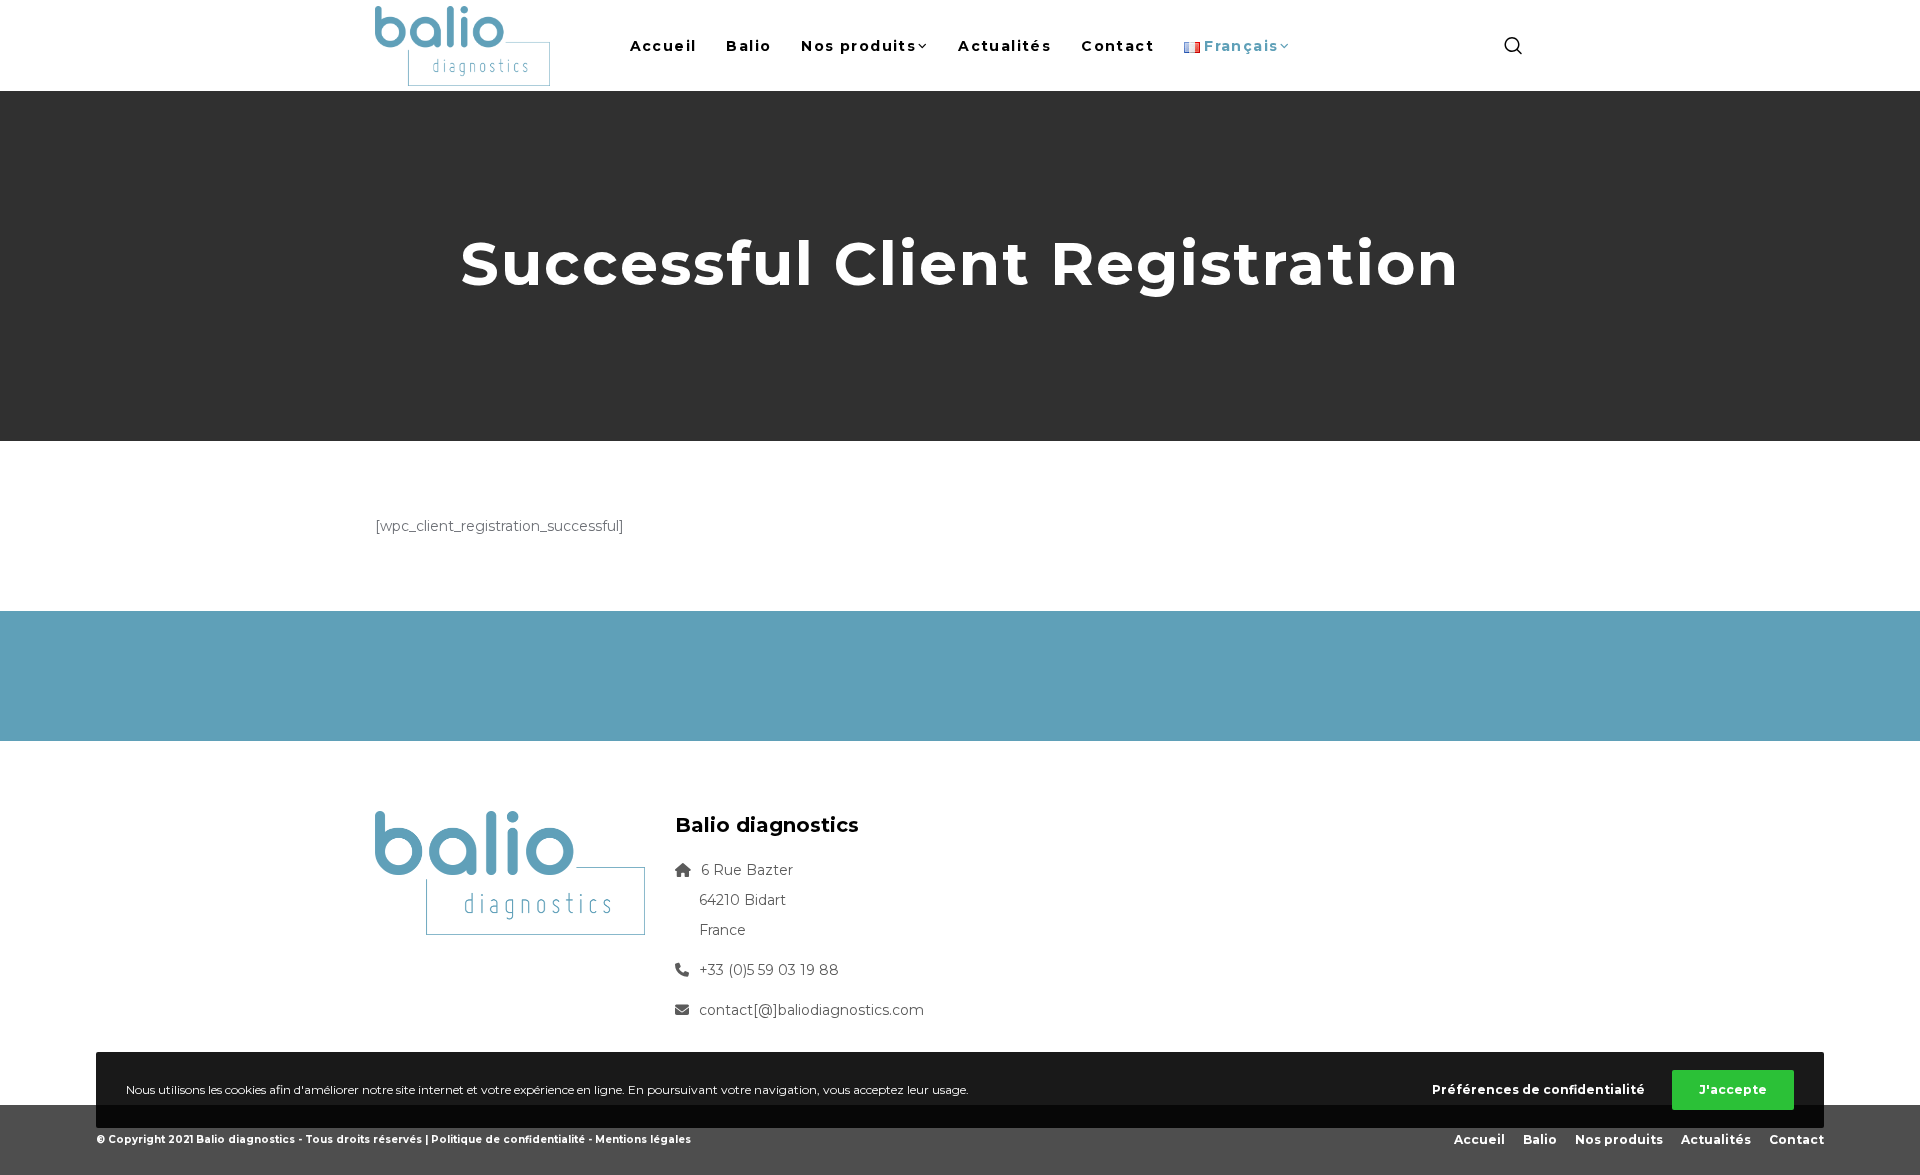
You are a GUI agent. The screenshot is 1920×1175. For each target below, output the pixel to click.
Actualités (1716, 1139)
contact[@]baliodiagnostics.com (811, 1010)
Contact (1796, 1139)
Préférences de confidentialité (1538, 1089)
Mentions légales (643, 1139)
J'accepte (1733, 1089)
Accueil (1479, 1139)
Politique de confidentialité (508, 1139)
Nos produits (1619, 1139)
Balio (1540, 1139)
